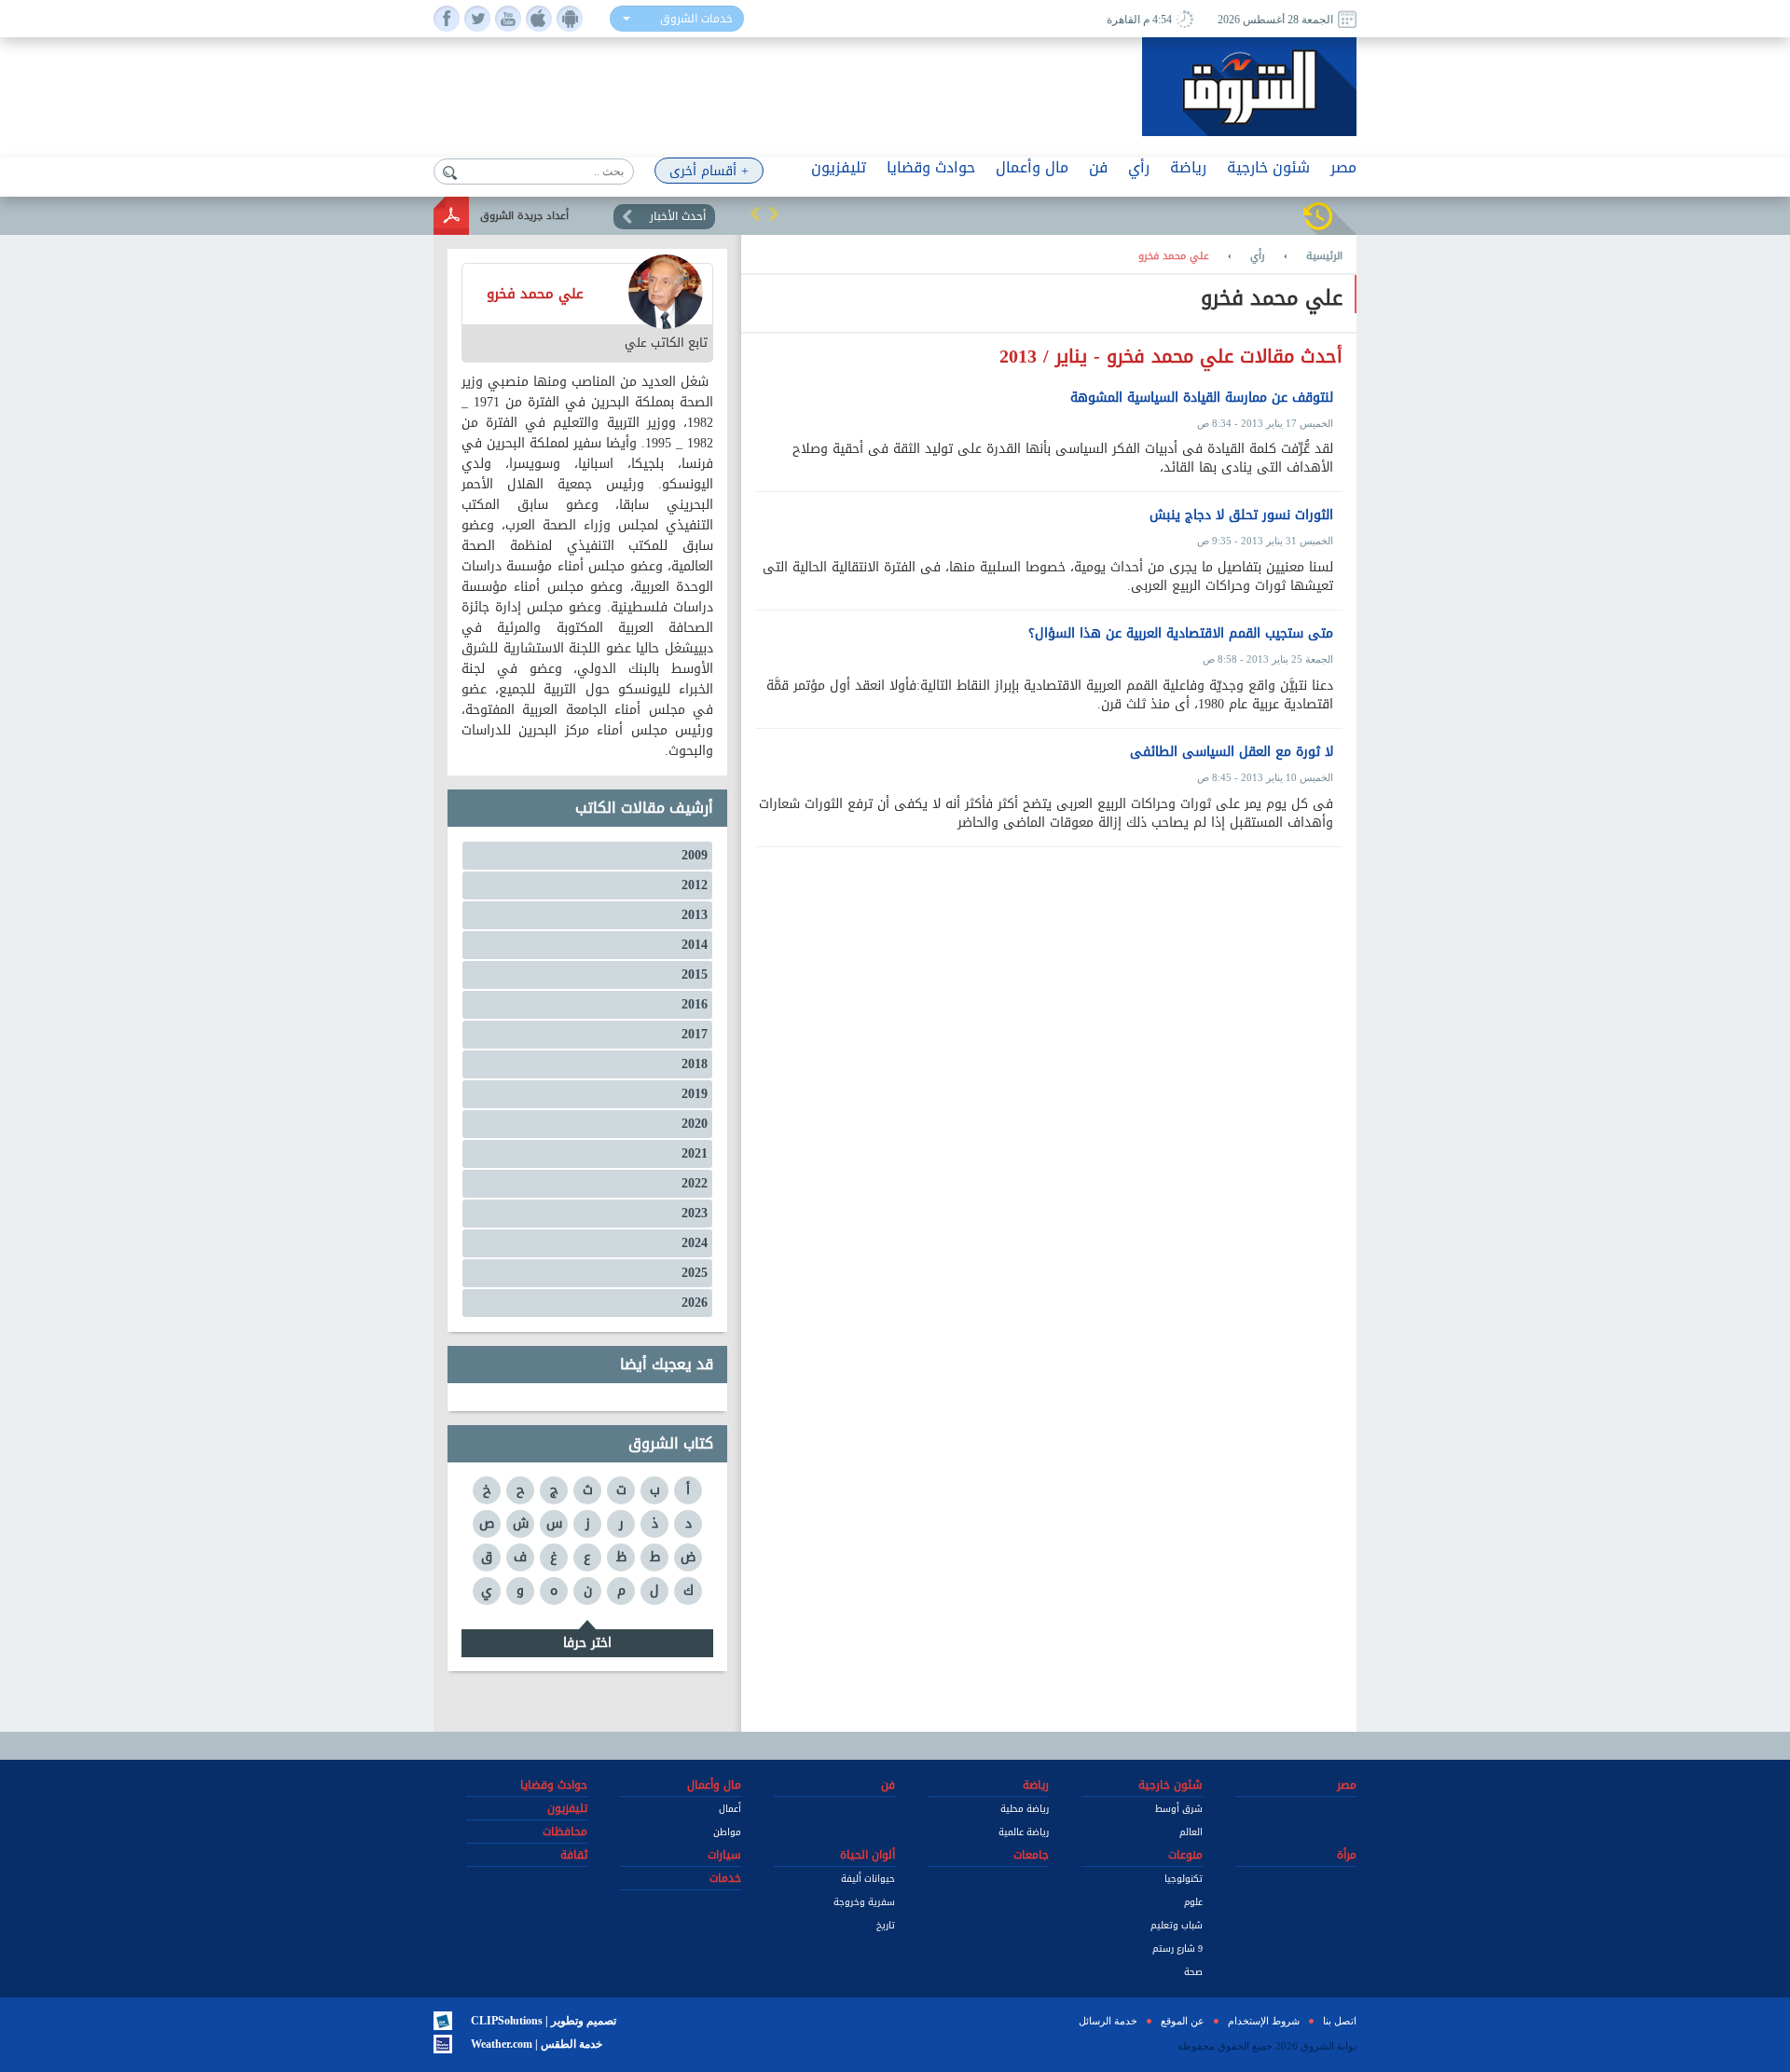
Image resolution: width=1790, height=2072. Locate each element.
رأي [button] (1139, 167)
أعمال (730, 1809)
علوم (1193, 1902)
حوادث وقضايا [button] (931, 167)
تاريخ (886, 1925)
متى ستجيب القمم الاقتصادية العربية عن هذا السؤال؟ (1181, 634)
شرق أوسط (1179, 1809)
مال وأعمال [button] (1032, 167)
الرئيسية (1324, 256)
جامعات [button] (1031, 1855)
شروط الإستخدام (1264, 2021)
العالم (1191, 1832)
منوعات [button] (1185, 1855)
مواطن (727, 1832)
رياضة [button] (1188, 167)
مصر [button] (1343, 167)
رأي (1258, 256)
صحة (1193, 1972)
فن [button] (1098, 167)
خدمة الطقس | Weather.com (537, 2044)
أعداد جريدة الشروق (524, 216)
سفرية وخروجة (864, 1902)
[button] (755, 213)
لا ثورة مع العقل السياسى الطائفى (1232, 752)
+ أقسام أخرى (709, 171)
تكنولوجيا (1184, 1879)
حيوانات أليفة (868, 1879)
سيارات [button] (724, 1855)
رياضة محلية (1025, 1809)
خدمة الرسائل (1108, 2021)
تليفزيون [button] (839, 167)
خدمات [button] (725, 1878)
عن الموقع (1183, 2021)
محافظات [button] (565, 1832)
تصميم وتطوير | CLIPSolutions (544, 2021)
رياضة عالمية (1024, 1832)
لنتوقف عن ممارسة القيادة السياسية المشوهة (1202, 398)
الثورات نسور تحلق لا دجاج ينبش (1241, 515)
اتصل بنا (1340, 2021)
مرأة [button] (1347, 1855)
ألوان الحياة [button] (867, 1855)
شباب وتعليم (1177, 1925)
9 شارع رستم (1177, 1949)
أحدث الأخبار (678, 216)
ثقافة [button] (574, 1855)
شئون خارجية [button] (1268, 167)
